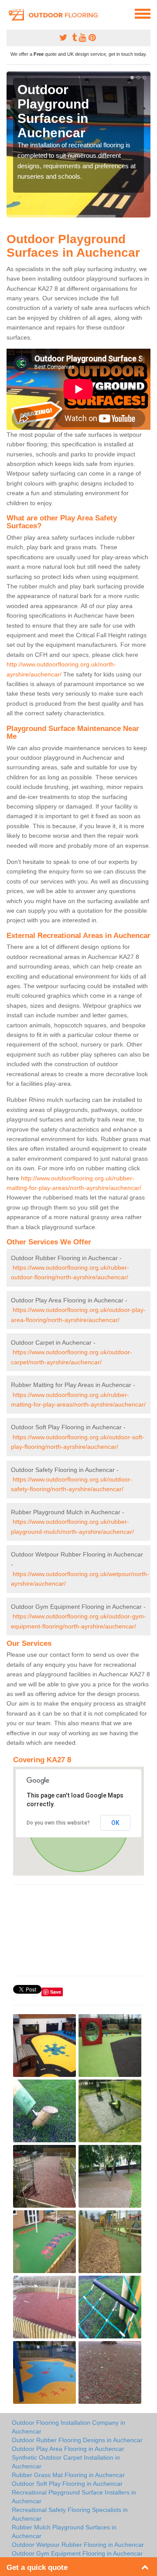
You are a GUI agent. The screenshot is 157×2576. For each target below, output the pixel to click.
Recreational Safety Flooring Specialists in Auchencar (70, 2514)
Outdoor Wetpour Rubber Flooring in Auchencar (78, 2545)
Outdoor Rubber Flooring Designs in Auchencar (77, 2440)
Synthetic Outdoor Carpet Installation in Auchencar (66, 2462)
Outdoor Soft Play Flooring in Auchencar (67, 2484)
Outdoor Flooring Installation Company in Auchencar (68, 2427)
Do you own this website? (58, 1823)
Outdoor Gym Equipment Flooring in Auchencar (77, 2553)
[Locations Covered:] (10, 13)
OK (115, 1823)
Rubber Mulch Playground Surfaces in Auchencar (64, 2532)
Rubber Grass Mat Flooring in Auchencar (68, 2475)
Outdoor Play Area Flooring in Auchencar (68, 2449)
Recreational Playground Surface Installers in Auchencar (74, 2497)
